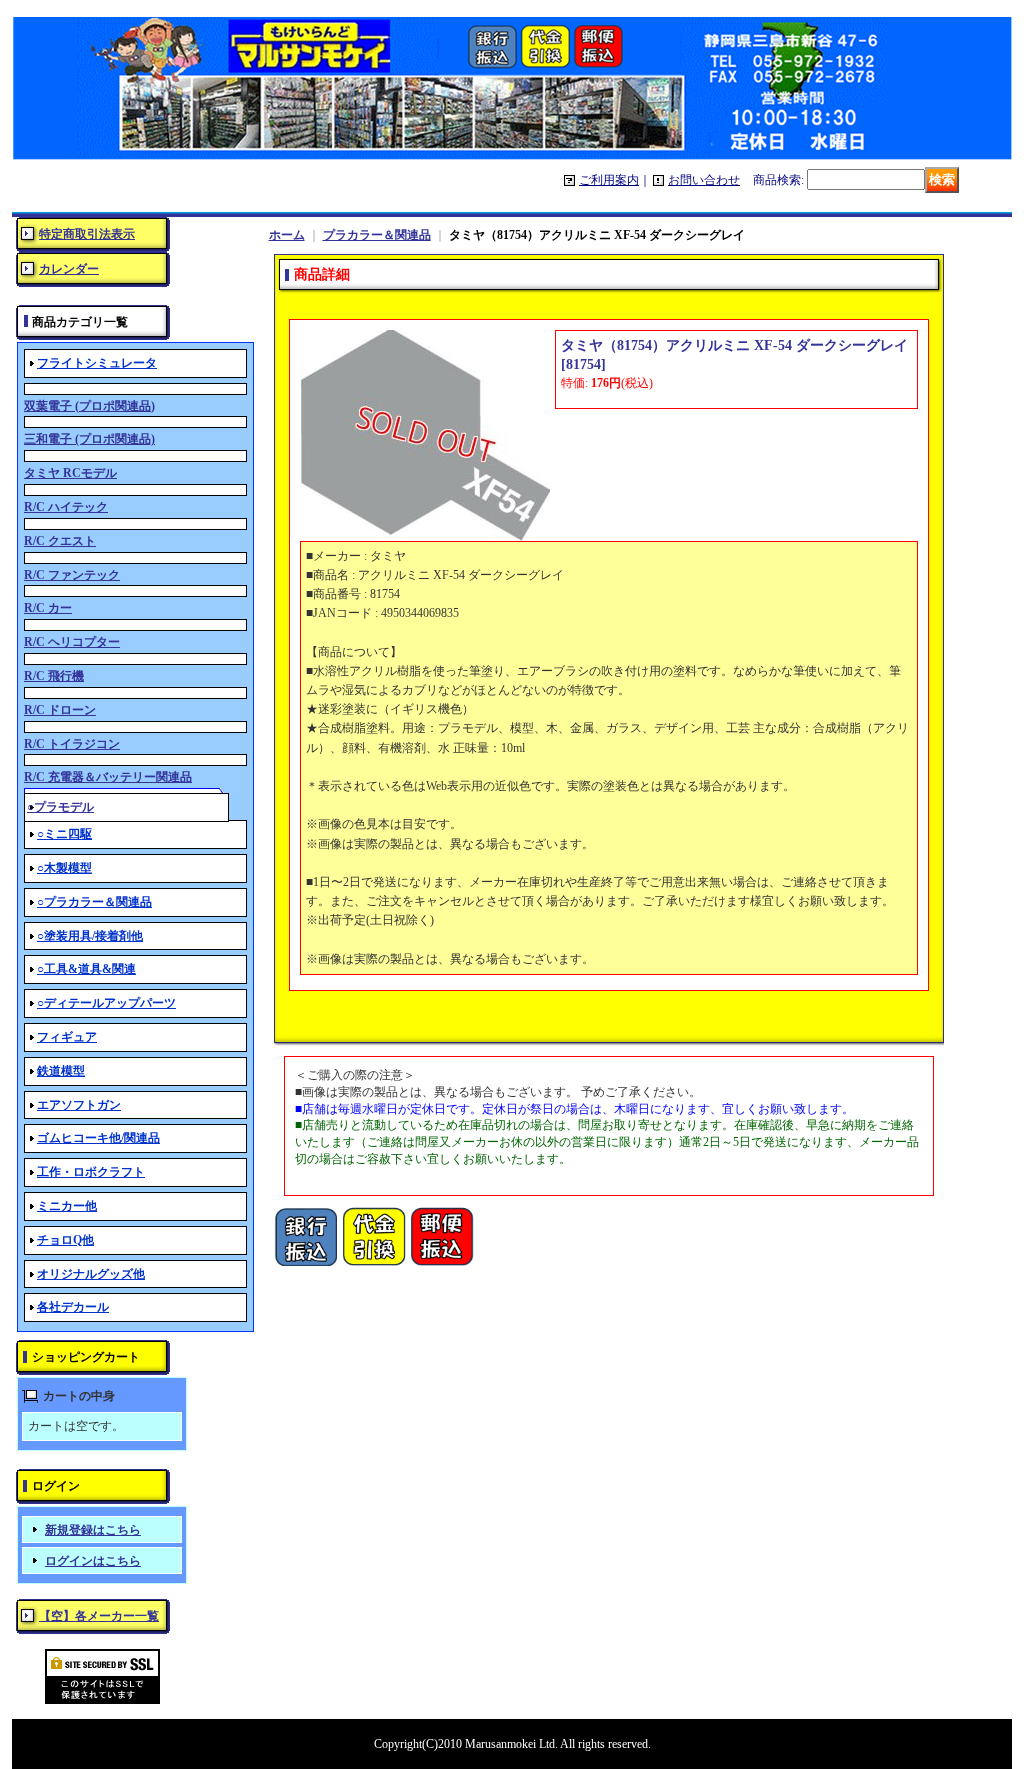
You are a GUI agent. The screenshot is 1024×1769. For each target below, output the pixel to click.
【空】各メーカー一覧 (99, 1616)
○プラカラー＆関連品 (94, 902)
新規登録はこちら (93, 1530)
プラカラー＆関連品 (377, 235)
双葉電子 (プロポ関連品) (89, 406)
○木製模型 (64, 868)
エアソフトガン (79, 1105)
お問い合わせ (704, 180)
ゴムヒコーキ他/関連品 (98, 1138)
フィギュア (67, 1037)
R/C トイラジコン (72, 744)
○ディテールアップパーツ (106, 1003)
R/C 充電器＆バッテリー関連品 (108, 777)
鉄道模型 (61, 1071)
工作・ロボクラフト (91, 1172)
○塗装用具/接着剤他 (90, 936)
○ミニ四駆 (64, 834)
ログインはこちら (93, 1561)
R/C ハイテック (66, 507)
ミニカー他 (67, 1206)
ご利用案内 (609, 180)
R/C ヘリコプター (72, 642)
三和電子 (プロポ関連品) (89, 439)
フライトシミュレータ (97, 363)
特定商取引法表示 (87, 234)
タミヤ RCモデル (70, 473)
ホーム (287, 235)
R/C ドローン (60, 710)
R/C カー (48, 608)
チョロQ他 (65, 1240)
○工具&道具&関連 (86, 969)
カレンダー (69, 269)
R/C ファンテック (72, 575)
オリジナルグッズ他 (91, 1274)
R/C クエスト (60, 541)
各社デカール (73, 1307)
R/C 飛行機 (54, 676)
